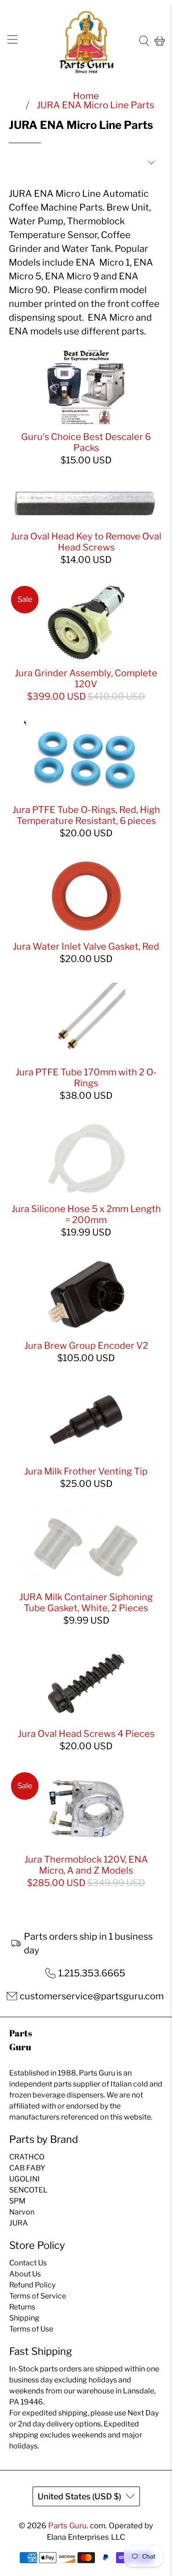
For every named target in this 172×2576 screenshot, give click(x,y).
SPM (17, 2201)
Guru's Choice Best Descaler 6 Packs (86, 442)
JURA (19, 2223)
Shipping (24, 2318)
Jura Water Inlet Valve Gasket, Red (86, 946)
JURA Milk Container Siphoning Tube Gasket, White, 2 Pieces (86, 1602)
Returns (22, 2307)
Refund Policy (32, 2285)
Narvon (22, 2212)
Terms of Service (38, 2296)
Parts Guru (67, 2526)
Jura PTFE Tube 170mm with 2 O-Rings (86, 1078)
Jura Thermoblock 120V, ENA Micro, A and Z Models (86, 1865)
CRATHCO (27, 2157)
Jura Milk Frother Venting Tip (86, 1471)
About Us (25, 2274)
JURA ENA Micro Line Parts (95, 105)
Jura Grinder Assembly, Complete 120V (86, 679)
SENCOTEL (28, 2190)
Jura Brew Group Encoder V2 (86, 1346)
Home (86, 96)
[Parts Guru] (86, 41)
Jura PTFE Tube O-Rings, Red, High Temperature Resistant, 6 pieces (86, 815)
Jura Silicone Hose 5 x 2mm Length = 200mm (86, 1214)
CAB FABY (27, 2168)
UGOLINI (25, 2179)
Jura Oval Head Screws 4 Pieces (86, 1734)
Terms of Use (31, 2329)
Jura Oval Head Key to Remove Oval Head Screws (86, 542)
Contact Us (28, 2263)
